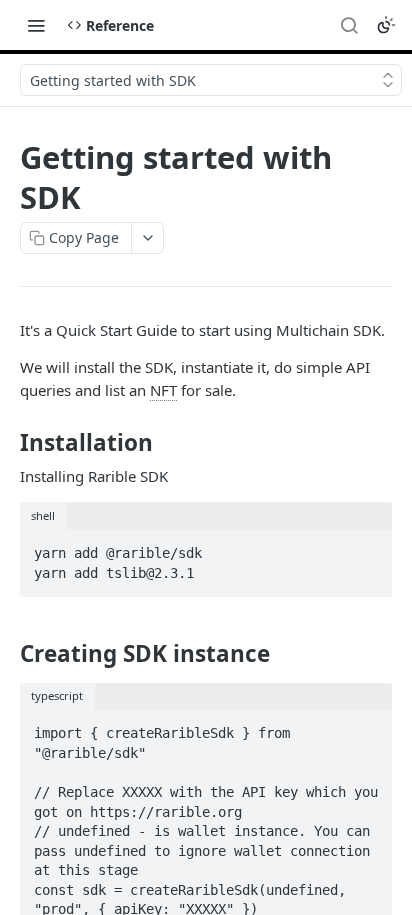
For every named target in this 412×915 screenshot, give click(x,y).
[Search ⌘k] (349, 25)
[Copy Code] (368, 547)
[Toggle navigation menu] (36, 25)
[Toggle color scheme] (386, 25)
